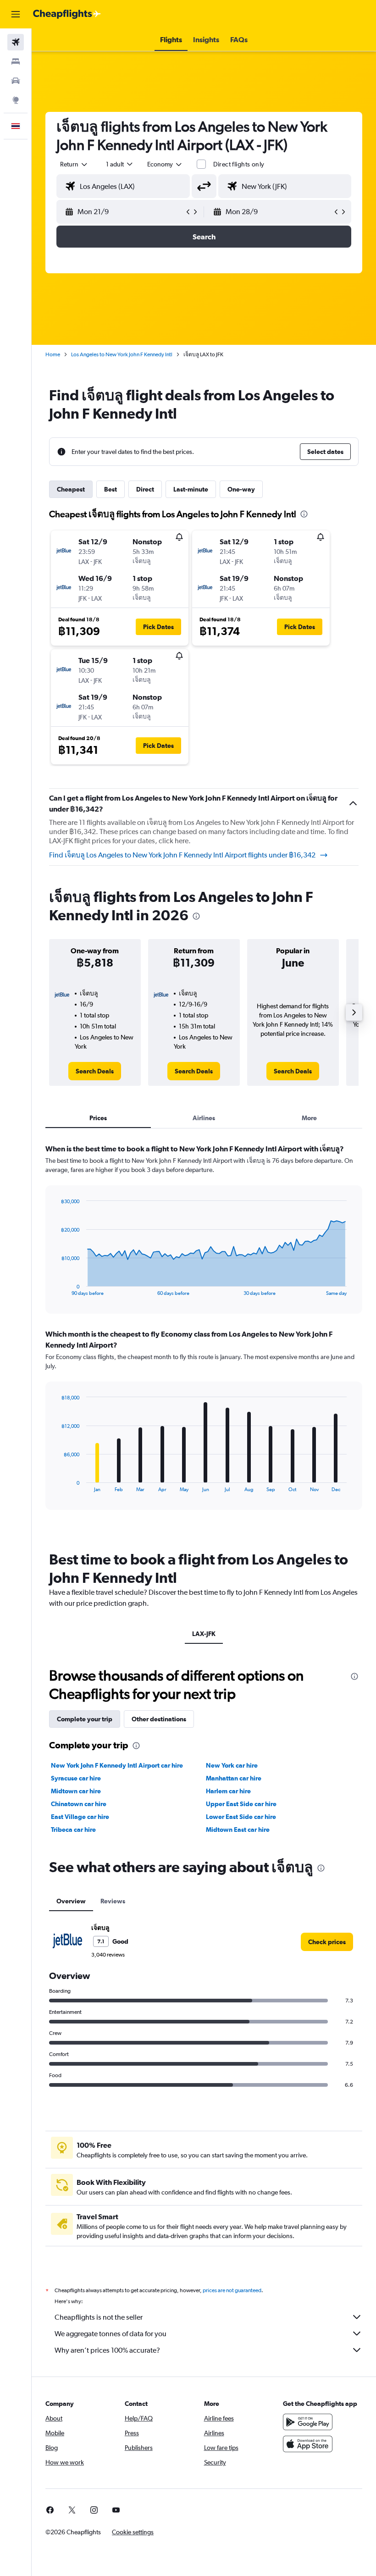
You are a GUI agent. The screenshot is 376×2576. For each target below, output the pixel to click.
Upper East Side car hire (241, 1804)
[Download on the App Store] (308, 2444)
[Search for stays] (16, 61)
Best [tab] (111, 489)
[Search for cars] (16, 81)
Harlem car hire (228, 1791)
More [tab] (309, 1118)
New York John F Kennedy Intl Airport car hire (117, 1765)
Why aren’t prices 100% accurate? (107, 2350)
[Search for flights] (16, 42)
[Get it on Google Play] (308, 2422)
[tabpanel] (204, 1336)
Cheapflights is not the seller (99, 2317)
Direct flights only (239, 164)
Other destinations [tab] (159, 1719)
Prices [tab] (98, 1118)
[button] (16, 14)
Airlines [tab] (204, 1118)
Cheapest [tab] (71, 489)
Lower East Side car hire (241, 1817)
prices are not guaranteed (232, 2290)
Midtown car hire (76, 1791)
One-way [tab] (241, 489)
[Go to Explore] (16, 100)
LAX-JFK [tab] (204, 1634)
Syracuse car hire (76, 1778)
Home (53, 354)
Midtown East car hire (238, 1830)
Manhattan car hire (234, 1778)
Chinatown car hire (79, 1804)
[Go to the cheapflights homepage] (67, 14)
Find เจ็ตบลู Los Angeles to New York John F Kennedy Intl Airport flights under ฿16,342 (182, 855)
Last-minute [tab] (191, 489)
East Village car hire (80, 1817)
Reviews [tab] (113, 1901)
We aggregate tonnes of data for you (111, 2334)
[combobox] (165, 164)
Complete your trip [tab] (85, 1719)
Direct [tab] (145, 489)
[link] (95, 1071)
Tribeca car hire (73, 1830)
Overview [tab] (71, 1901)
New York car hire (232, 1765)
